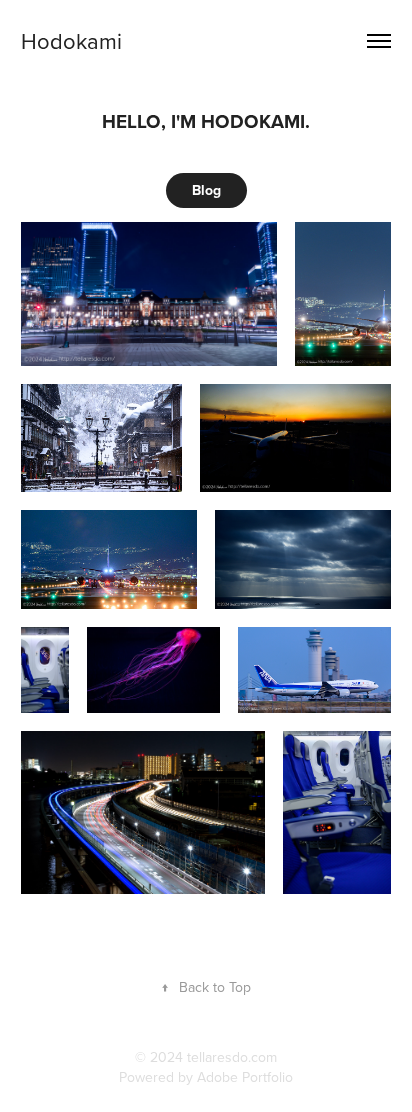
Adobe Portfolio (245, 1077)
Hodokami (71, 40)
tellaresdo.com (232, 1057)
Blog (206, 190)
